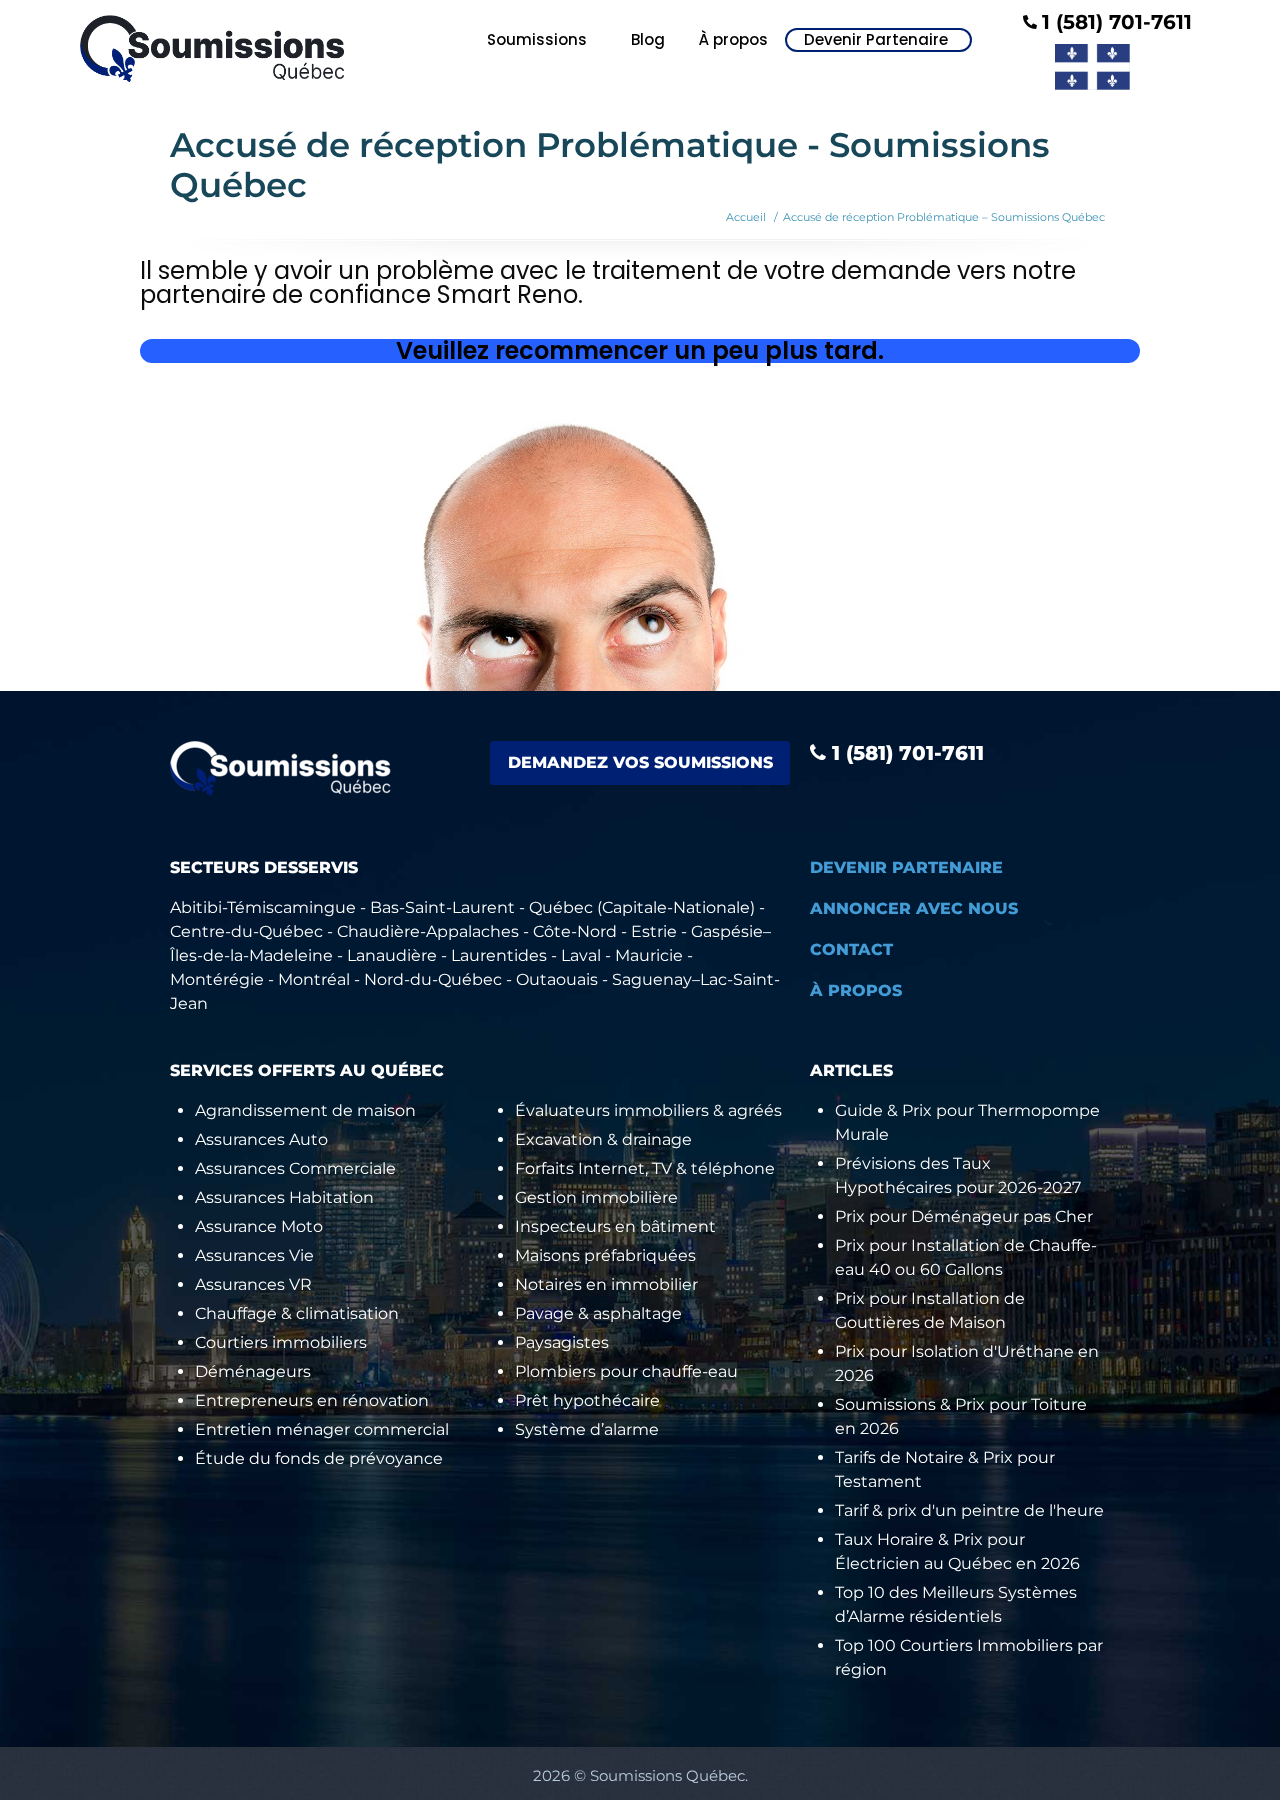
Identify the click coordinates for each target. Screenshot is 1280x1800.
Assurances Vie (254, 1255)
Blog (648, 39)
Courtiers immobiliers (281, 1342)
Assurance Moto (259, 1226)
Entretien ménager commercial (322, 1429)
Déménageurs (253, 1371)
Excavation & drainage (603, 1139)
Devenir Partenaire (876, 40)
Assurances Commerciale (295, 1168)
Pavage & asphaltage (598, 1313)
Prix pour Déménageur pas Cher (964, 1216)
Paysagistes (562, 1342)
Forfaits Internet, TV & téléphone (645, 1168)
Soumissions (537, 39)
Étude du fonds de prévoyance (319, 1458)
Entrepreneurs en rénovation (312, 1400)
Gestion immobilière (596, 1197)
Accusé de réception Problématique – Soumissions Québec (944, 217)
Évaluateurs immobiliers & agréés (648, 1110)
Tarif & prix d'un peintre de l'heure (969, 1510)
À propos (733, 39)
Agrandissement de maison (305, 1110)
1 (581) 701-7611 (905, 753)
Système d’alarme (587, 1429)
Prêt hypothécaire (587, 1400)
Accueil (746, 217)
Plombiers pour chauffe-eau (626, 1371)
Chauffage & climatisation (297, 1313)
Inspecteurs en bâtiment (615, 1226)
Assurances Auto (261, 1139)
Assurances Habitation (284, 1197)
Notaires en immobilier (606, 1284)
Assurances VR (253, 1284)
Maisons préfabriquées (605, 1255)
